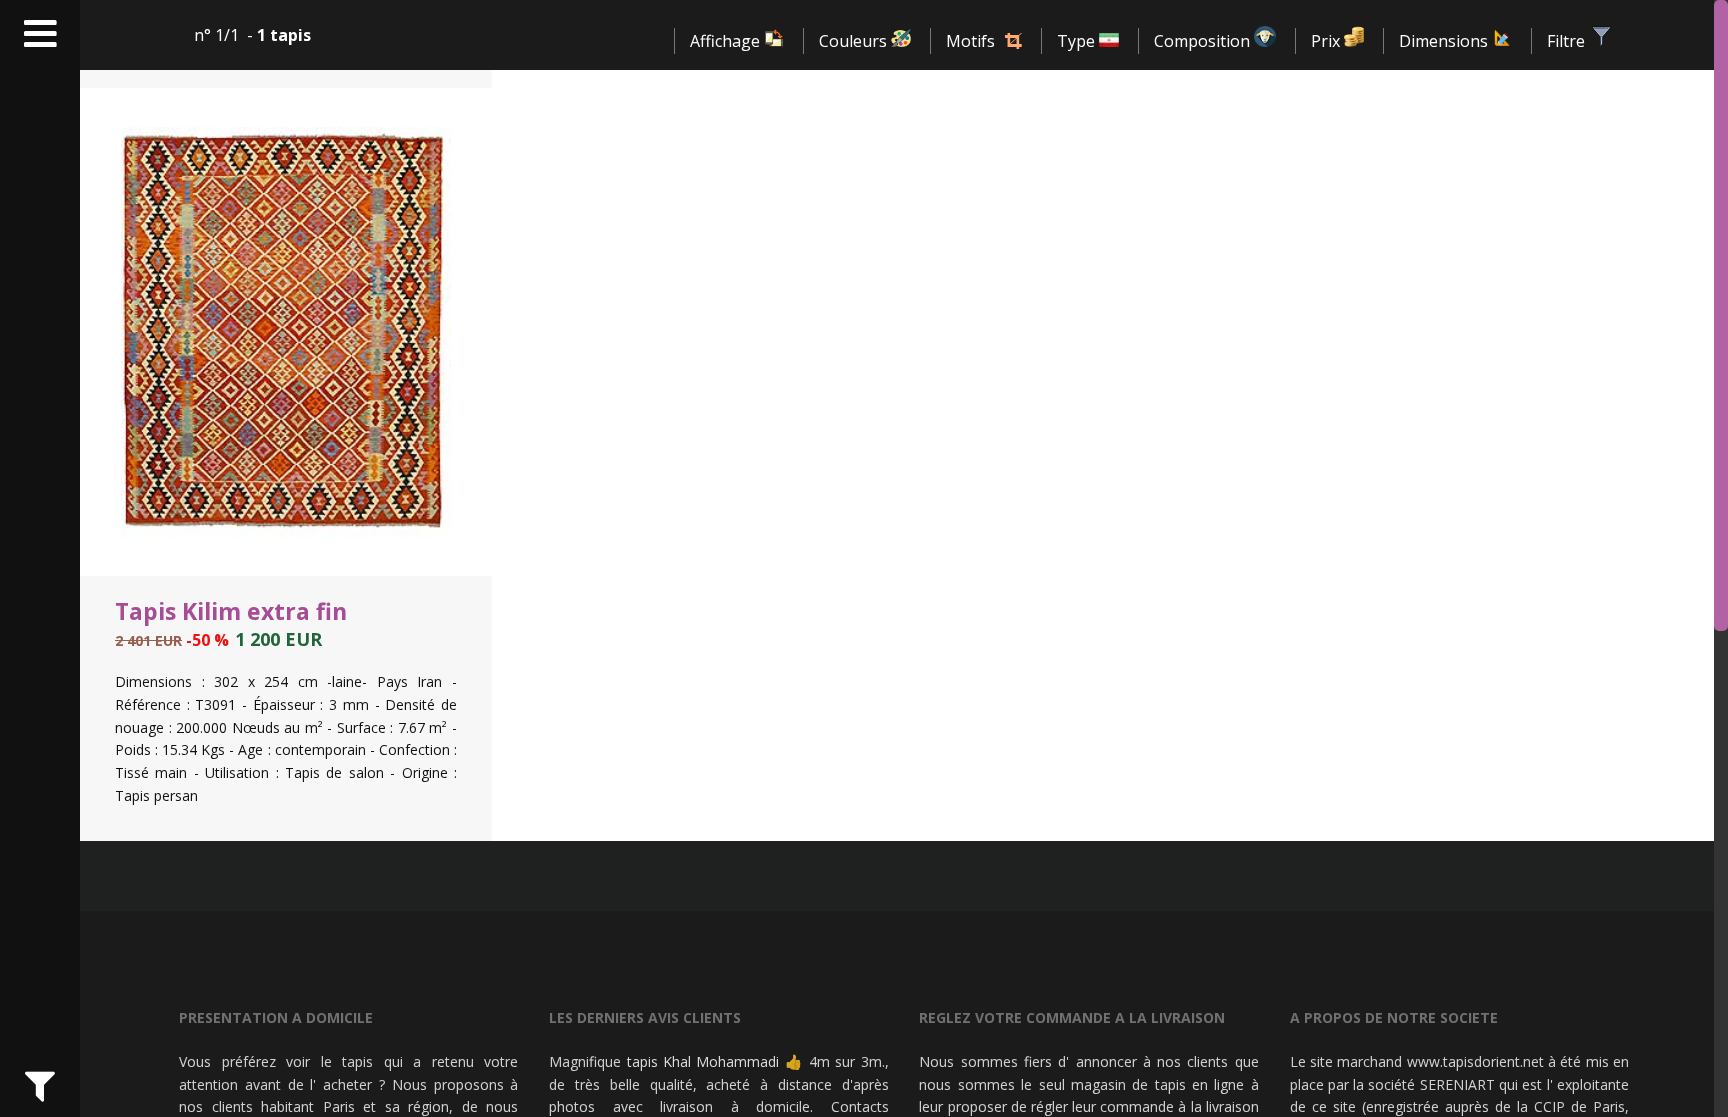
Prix (1327, 41)
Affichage (727, 41)
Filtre (1568, 41)
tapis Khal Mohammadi (703, 1061)
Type (1078, 41)
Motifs (970, 41)
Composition (1204, 41)
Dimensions (1445, 41)
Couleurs (855, 41)
